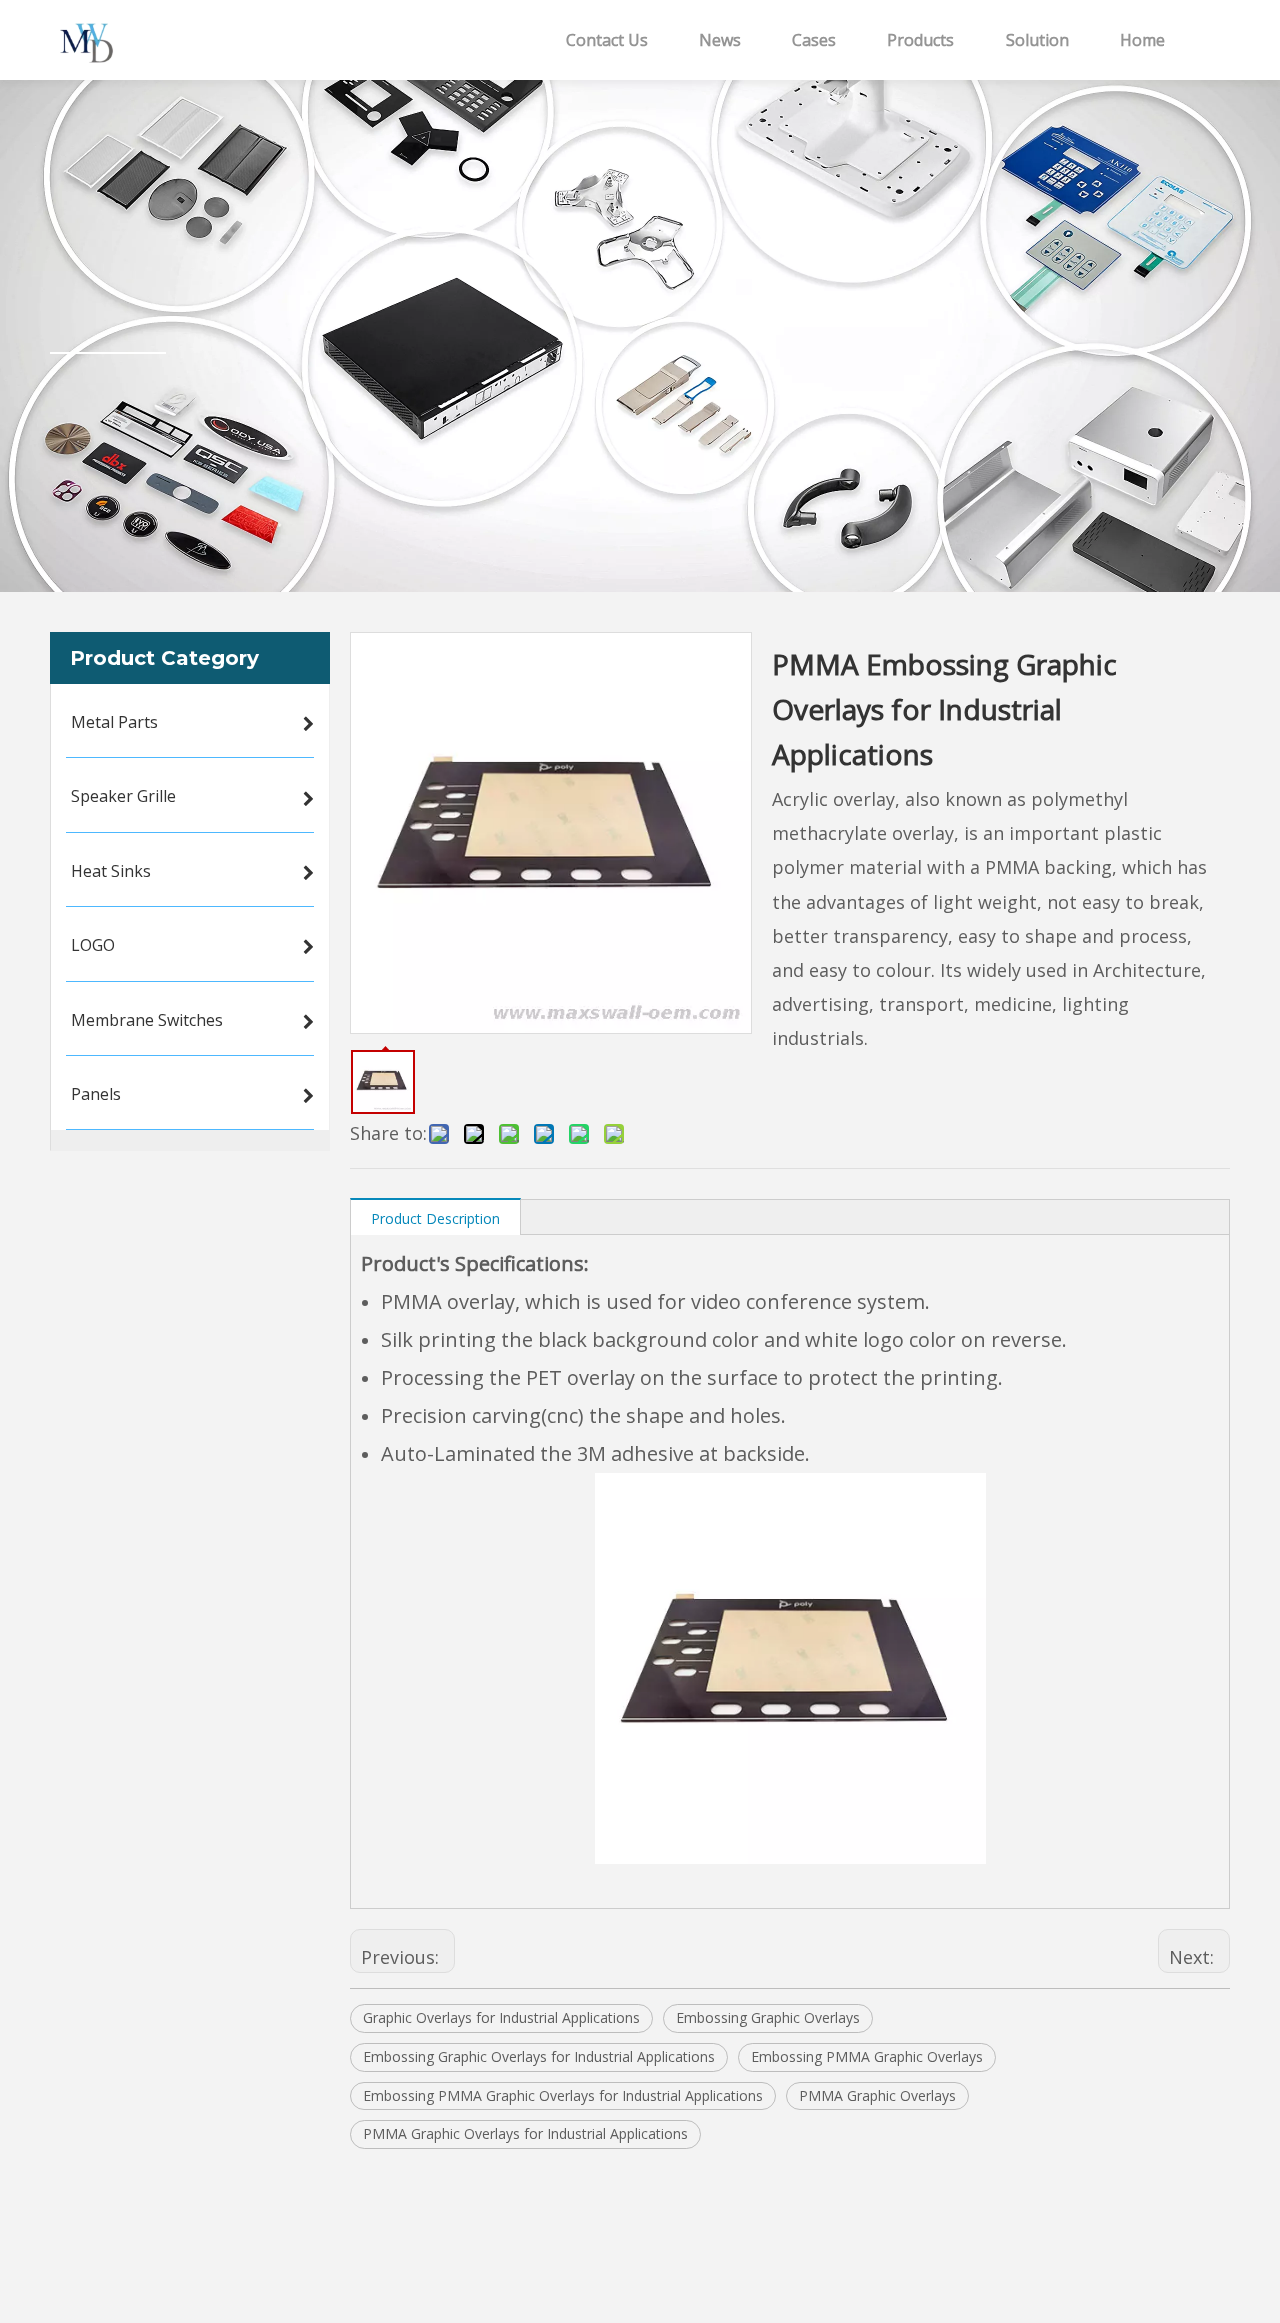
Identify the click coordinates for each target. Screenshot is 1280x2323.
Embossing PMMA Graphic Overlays (867, 2056)
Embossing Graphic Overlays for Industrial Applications (539, 2056)
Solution (1037, 40)
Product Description (435, 1218)
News (720, 40)
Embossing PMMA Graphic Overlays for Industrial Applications (563, 2095)
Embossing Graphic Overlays (768, 2017)
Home (1142, 40)
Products (920, 40)
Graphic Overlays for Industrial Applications (501, 2017)
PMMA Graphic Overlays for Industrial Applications (525, 2133)
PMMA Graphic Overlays (877, 2095)
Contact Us (607, 40)
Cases (814, 40)
